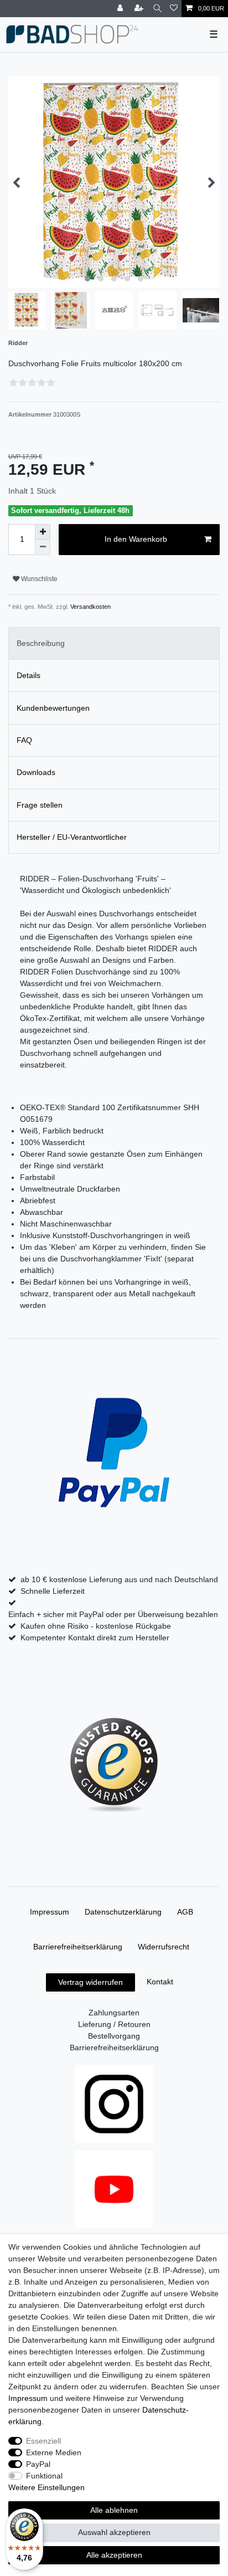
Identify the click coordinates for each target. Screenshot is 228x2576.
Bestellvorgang (114, 2036)
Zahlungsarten (114, 2013)
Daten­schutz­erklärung (123, 1912)
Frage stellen (40, 805)
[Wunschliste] (174, 9)
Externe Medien (54, 2452)
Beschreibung (41, 643)
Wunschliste (38, 579)
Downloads (36, 772)
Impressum (50, 1912)
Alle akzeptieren (114, 2555)
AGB (185, 1912)
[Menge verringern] (43, 547)
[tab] (114, 643)
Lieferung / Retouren (114, 2024)
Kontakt (160, 1982)
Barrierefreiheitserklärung (78, 1947)
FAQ (24, 740)
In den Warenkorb (136, 539)
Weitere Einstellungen (46, 2487)
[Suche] (157, 9)
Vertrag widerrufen (90, 1982)
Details (28, 675)
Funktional (44, 2476)
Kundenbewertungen (53, 708)
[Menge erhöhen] (43, 532)
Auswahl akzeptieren (114, 2532)
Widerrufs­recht (164, 1947)
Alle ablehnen (114, 2510)
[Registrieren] (140, 9)
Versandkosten (90, 607)
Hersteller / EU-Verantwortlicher (72, 837)
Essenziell (43, 2441)
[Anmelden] (121, 9)
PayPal (38, 2464)
